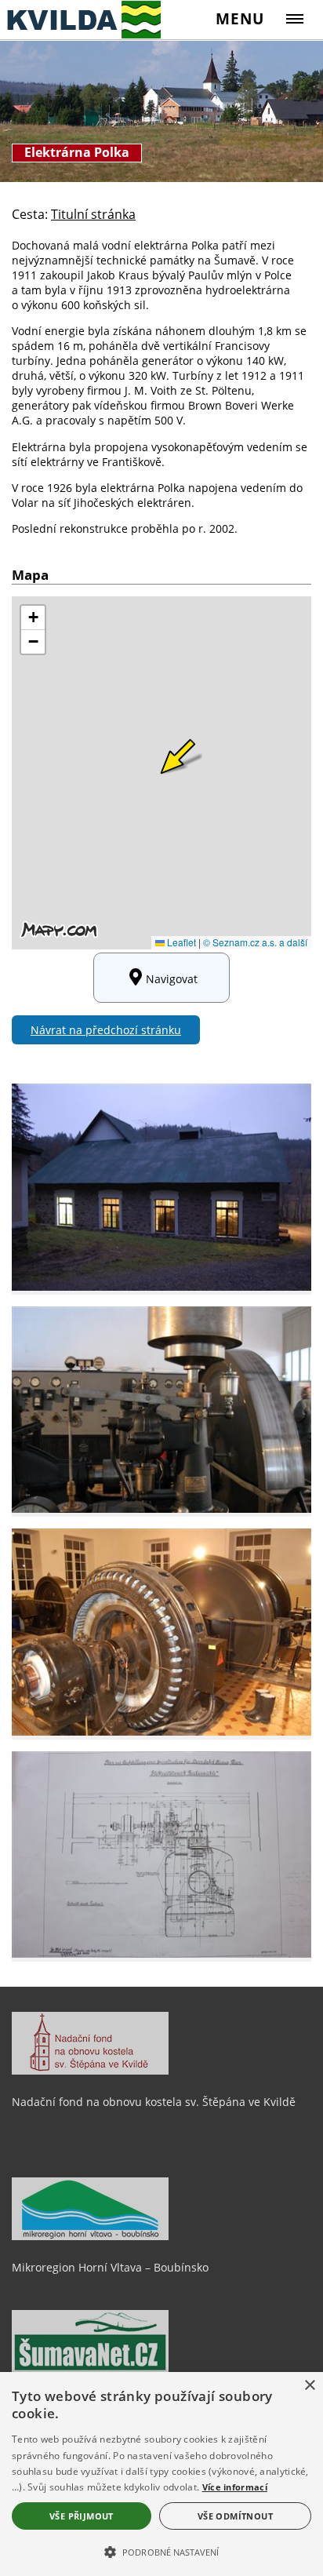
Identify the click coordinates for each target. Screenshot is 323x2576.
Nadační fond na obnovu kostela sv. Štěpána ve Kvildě (154, 2102)
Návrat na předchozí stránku (106, 1030)
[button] (161, 2551)
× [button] (309, 2386)
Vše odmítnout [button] (235, 2516)
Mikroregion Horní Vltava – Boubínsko (110, 2267)
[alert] (161, 2474)
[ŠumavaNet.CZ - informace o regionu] (90, 2369)
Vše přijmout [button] (82, 2516)
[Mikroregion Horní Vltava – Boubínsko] (90, 2236)
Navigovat (172, 979)
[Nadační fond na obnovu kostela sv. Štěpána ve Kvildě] (90, 2071)
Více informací (235, 2487)
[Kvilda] (80, 19)
